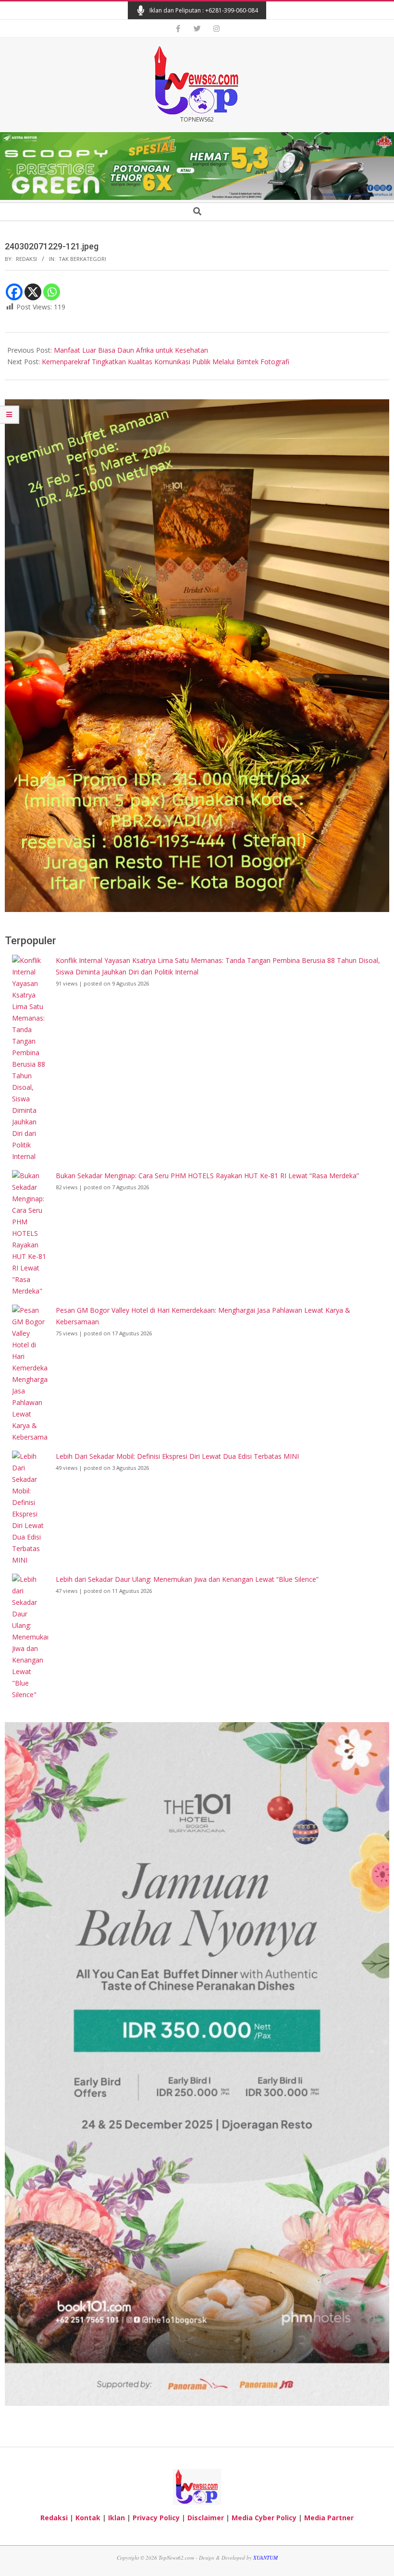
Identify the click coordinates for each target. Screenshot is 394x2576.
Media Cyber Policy (264, 2518)
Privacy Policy (156, 2518)
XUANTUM (265, 2558)
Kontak (88, 2518)
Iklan (117, 2518)
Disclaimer (206, 2518)
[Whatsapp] (52, 292)
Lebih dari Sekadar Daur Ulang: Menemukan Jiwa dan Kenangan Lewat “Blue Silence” (187, 1579)
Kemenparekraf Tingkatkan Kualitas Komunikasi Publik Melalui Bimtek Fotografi (166, 362)
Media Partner (329, 2518)
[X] (33, 292)
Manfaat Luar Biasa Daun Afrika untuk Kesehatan (131, 350)
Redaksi (54, 2518)
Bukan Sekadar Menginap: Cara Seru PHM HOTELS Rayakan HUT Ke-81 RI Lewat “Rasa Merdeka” (207, 1176)
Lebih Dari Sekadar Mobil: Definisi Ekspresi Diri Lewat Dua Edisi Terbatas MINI (177, 1456)
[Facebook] (14, 292)
